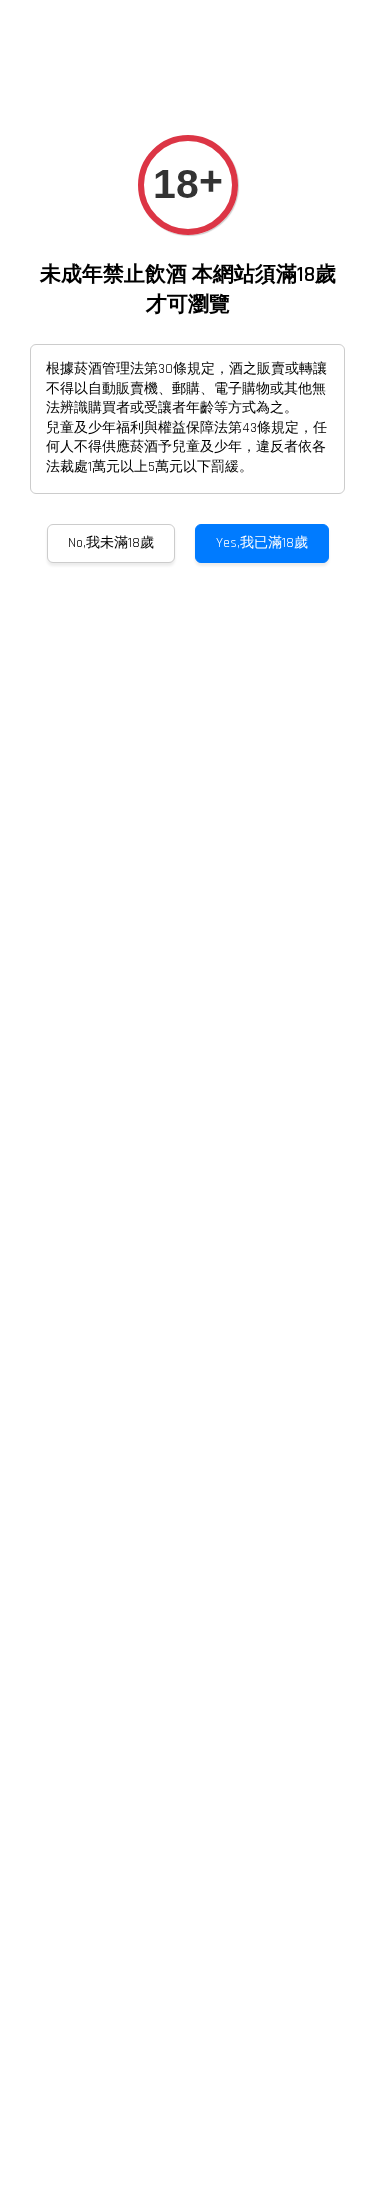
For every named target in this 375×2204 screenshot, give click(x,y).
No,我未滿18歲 (111, 543)
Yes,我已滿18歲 (262, 543)
